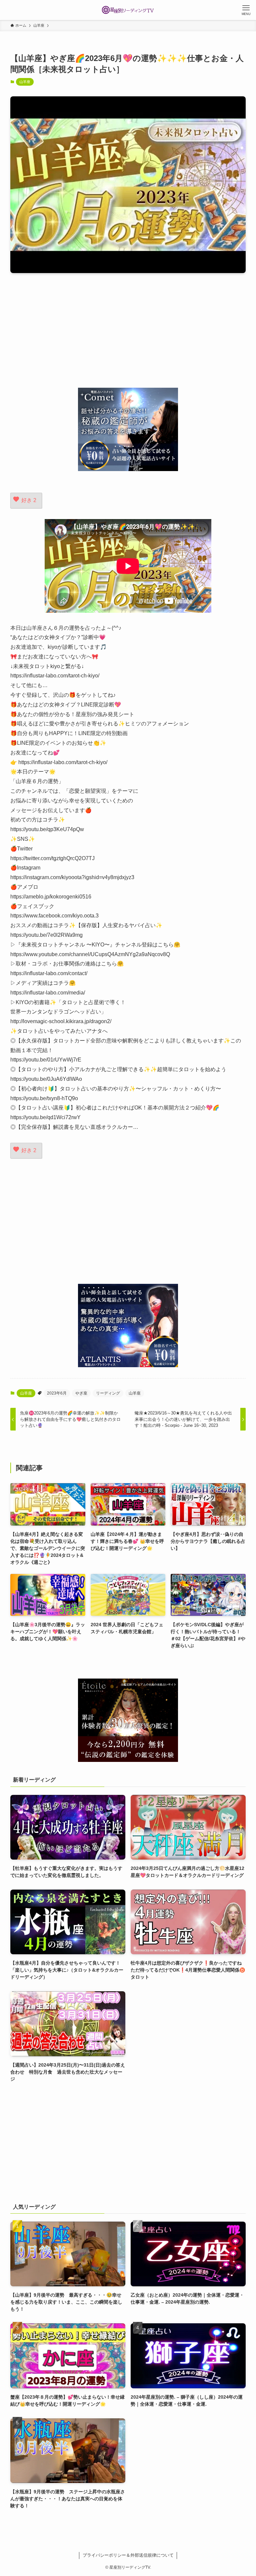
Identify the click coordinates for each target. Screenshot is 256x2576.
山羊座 (25, 82)
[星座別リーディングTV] (128, 10)
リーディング (108, 1393)
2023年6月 (57, 1393)
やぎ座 (81, 1393)
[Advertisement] (128, 330)
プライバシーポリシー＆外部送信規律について (128, 2555)
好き (29, 500)
